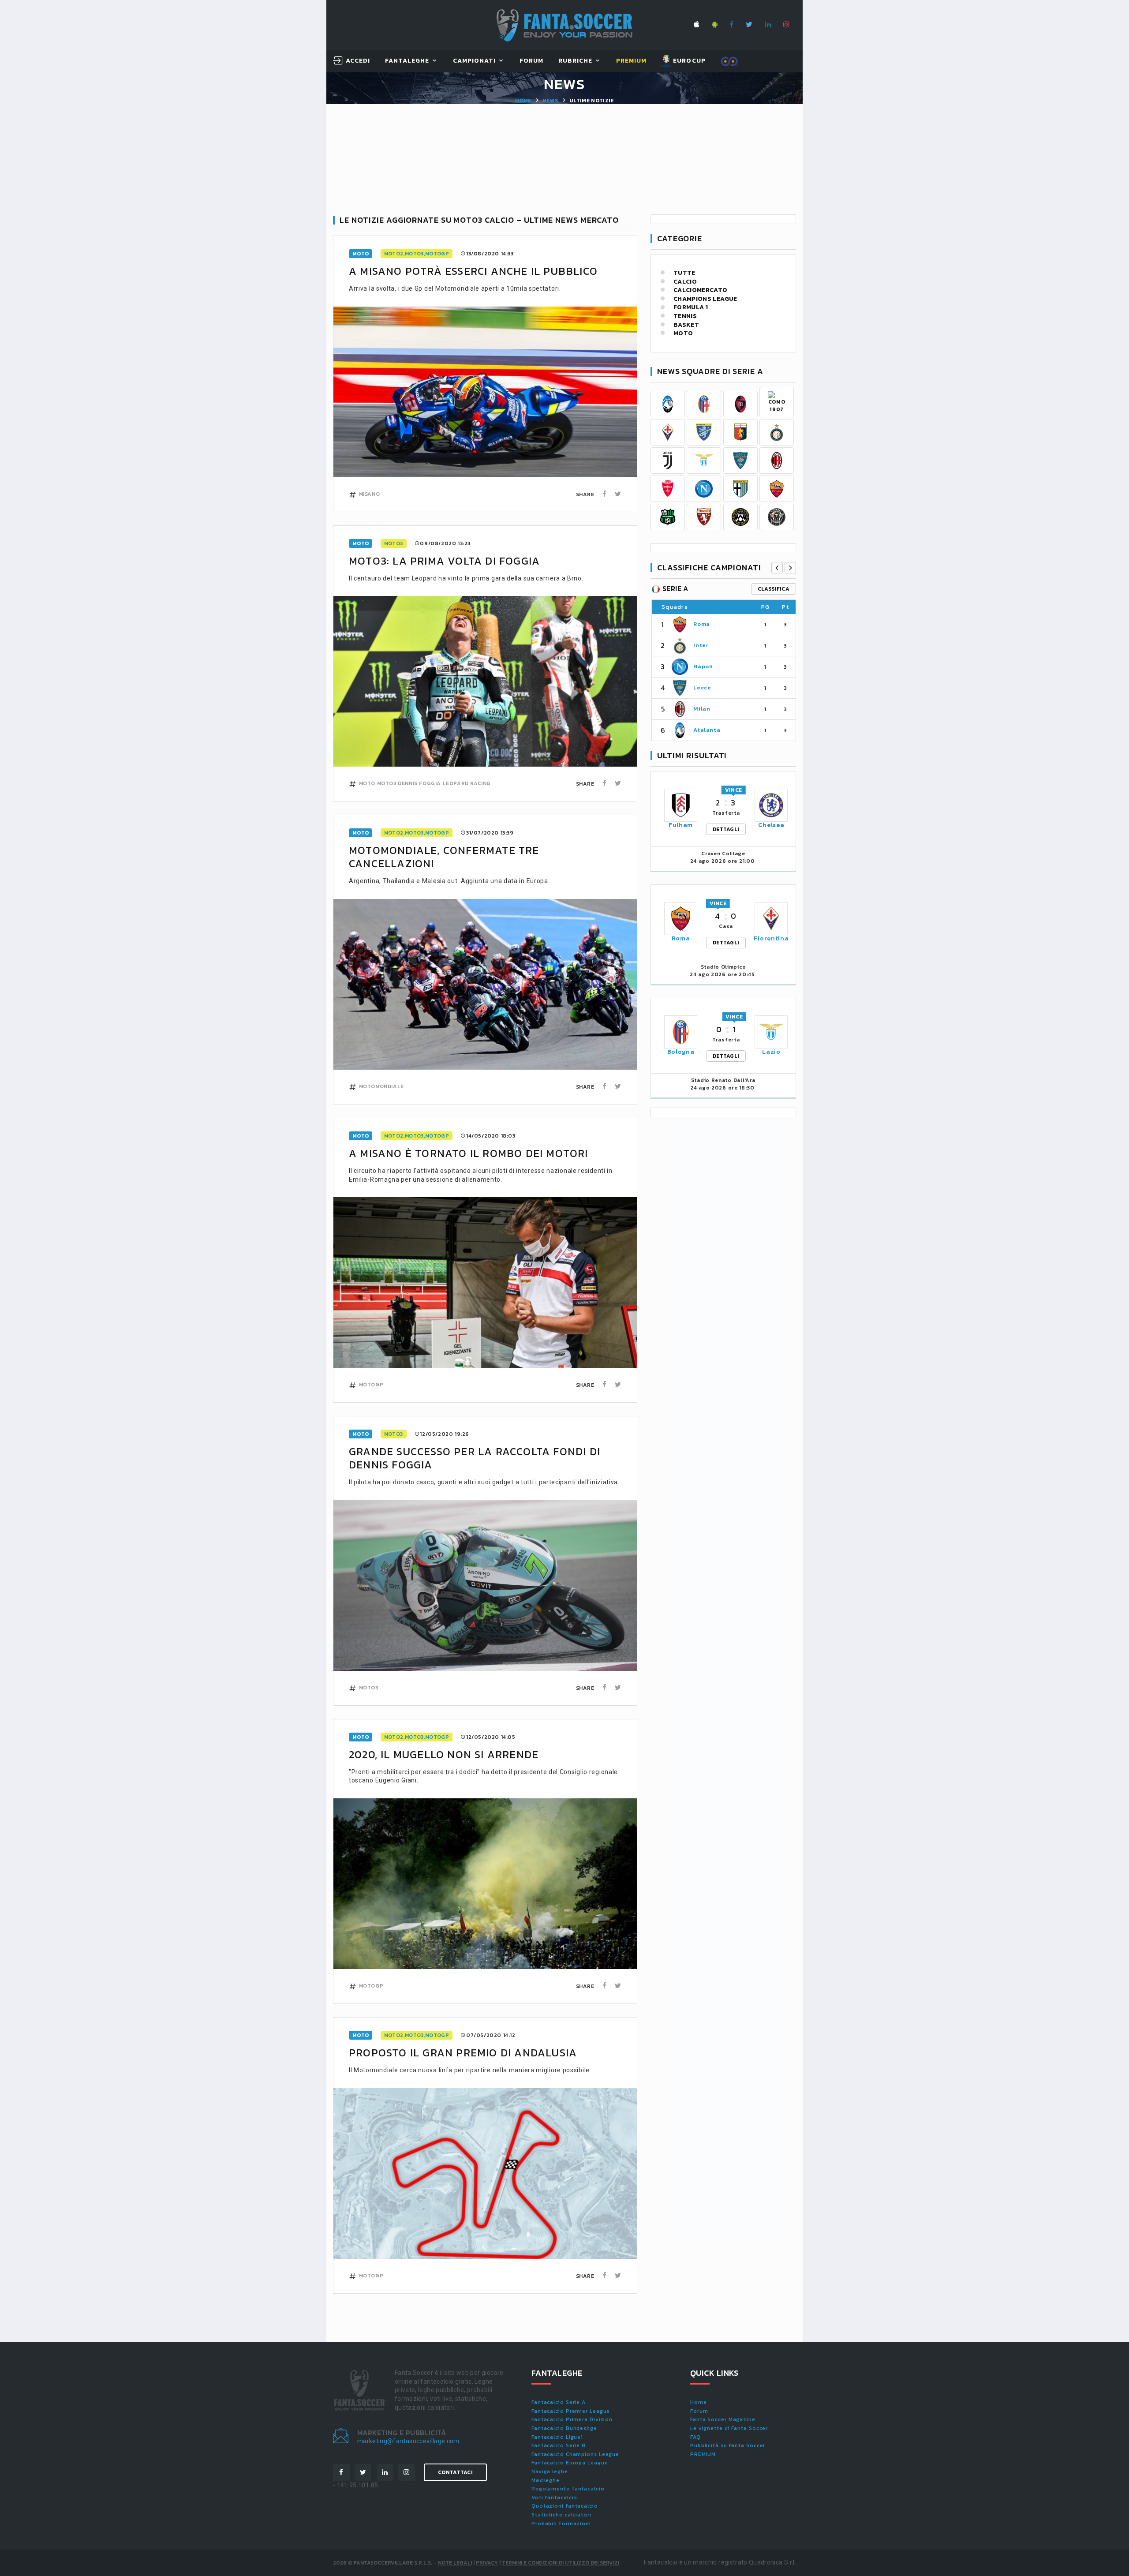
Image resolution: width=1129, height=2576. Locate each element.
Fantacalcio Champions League (575, 2454)
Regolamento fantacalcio (568, 2489)
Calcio (685, 282)
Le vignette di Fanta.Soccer (729, 2428)
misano (370, 494)
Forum (531, 61)
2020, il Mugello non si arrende (444, 1754)
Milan (702, 709)
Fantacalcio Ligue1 (557, 2437)
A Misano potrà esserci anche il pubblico (473, 271)
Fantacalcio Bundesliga (564, 2428)
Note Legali (455, 2563)
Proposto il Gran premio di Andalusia (463, 2053)
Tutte (684, 273)
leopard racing (467, 783)
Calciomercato (701, 290)
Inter (701, 645)
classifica (774, 589)
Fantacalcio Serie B (559, 2445)
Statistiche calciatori (561, 2515)
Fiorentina (771, 938)
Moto (683, 333)
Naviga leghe (550, 2471)
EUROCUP (688, 61)
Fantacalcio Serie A (559, 2402)
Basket (686, 325)
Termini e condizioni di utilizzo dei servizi (561, 2563)
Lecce (702, 687)
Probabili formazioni (561, 2524)
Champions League (705, 299)
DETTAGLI (726, 829)
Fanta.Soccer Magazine (723, 2419)
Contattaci (455, 2472)
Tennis (685, 316)
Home (523, 101)
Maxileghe (546, 2480)
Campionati (475, 61)
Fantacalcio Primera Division (572, 2419)
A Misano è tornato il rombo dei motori (469, 1153)
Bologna (681, 1052)
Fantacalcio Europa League (570, 2463)
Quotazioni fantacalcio (565, 2506)
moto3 (387, 783)
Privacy (487, 2563)
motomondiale (381, 1086)
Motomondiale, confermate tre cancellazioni (444, 857)
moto (361, 254)
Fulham (681, 825)
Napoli (703, 666)
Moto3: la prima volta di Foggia (444, 561)
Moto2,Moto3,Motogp (417, 254)
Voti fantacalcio (554, 2497)
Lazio (771, 1052)
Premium (631, 61)
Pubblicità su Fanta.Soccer (728, 2445)
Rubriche (575, 61)
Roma (702, 624)
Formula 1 (691, 307)
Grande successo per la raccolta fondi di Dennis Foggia (475, 1458)
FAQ (695, 2437)
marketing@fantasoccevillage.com (408, 2441)
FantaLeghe (407, 61)
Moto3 (394, 543)
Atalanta (707, 730)
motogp (371, 1385)
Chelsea (771, 825)
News (550, 101)
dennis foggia (419, 783)
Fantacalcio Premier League (571, 2411)
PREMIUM (703, 2454)
